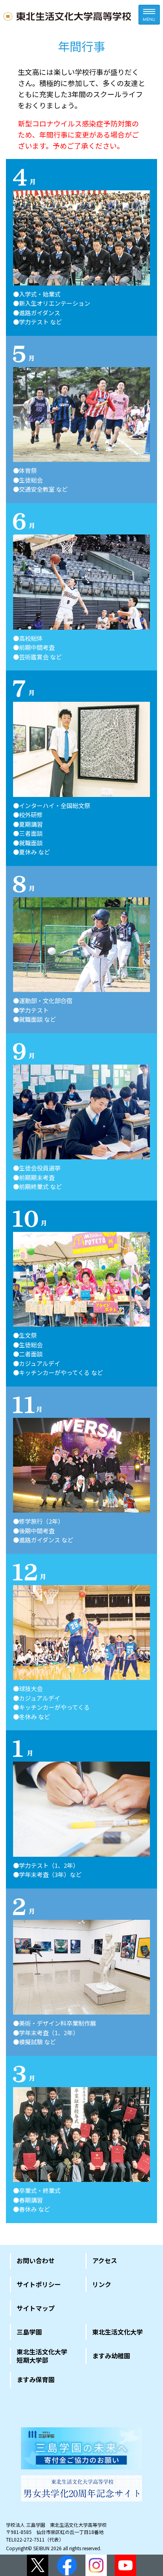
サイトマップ (36, 2308)
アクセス (105, 2260)
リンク (102, 2284)
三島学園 (29, 2332)
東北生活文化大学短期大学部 (42, 2356)
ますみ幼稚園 (111, 2356)
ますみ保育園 (36, 2379)
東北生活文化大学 (118, 2332)
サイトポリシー (39, 2284)
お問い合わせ (36, 2260)
